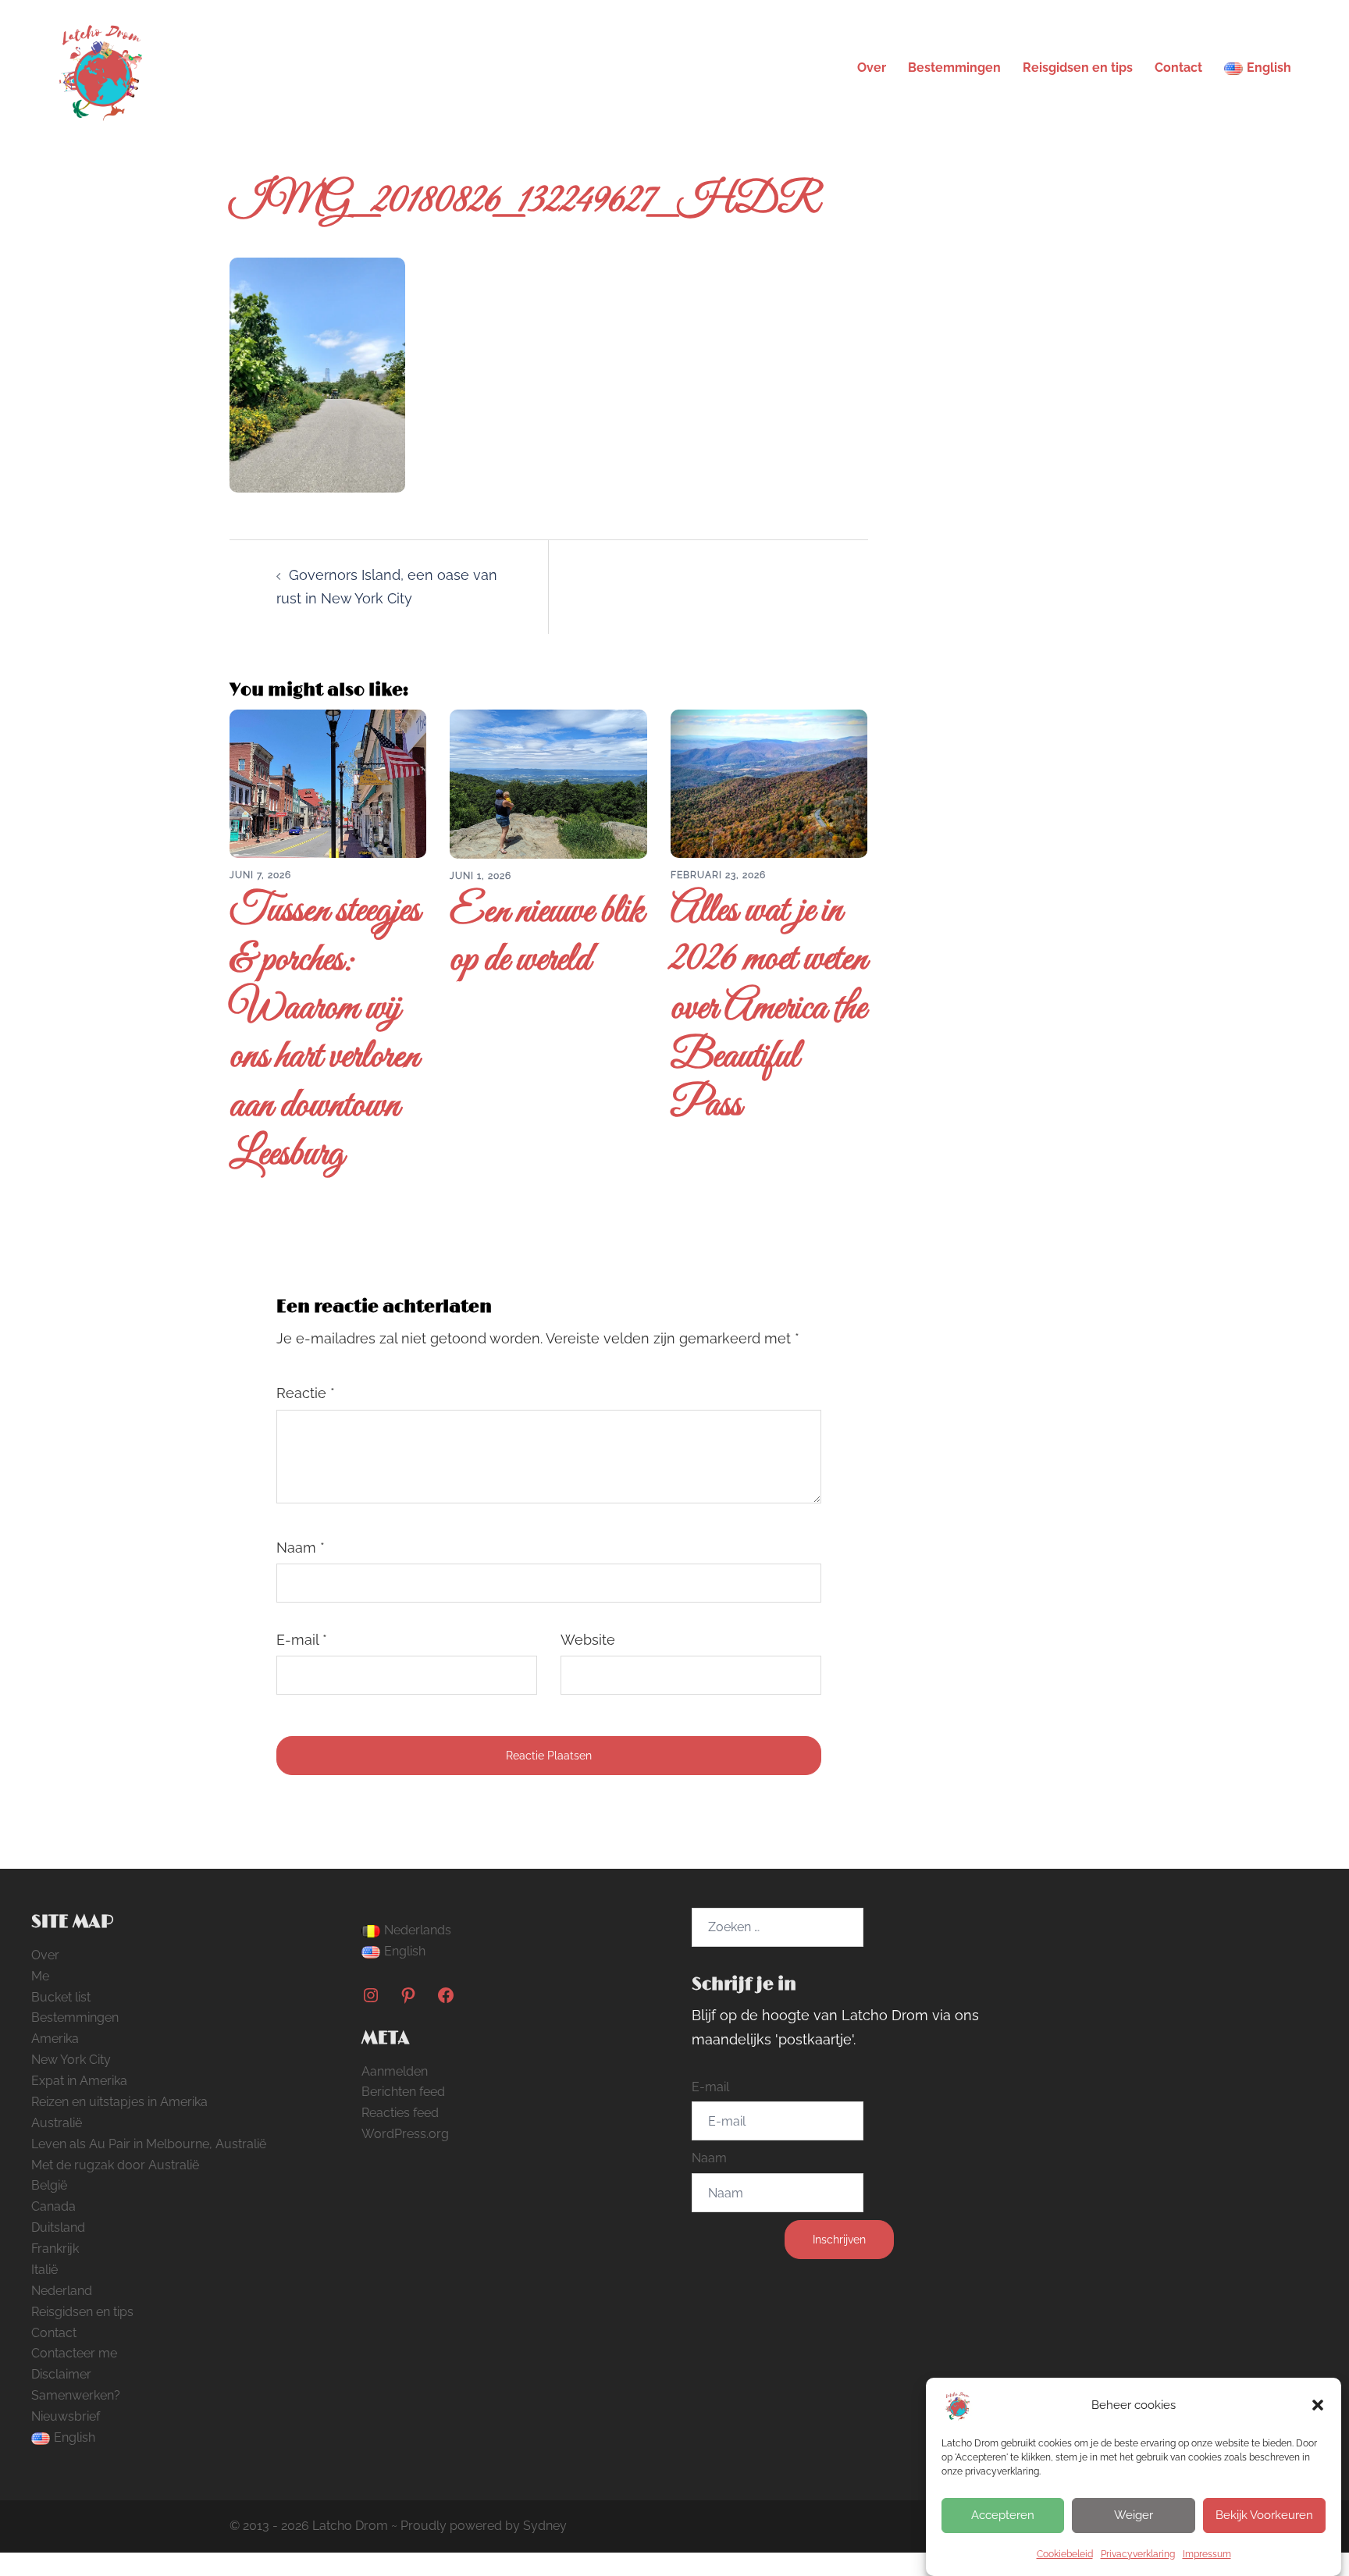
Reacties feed (400, 2113)
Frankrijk (55, 2249)
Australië (57, 2123)
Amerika (55, 2039)
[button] (1318, 2405)
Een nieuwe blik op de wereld (547, 936)
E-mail (302, 1640)
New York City (71, 2060)
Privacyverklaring (1138, 2554)
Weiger (1134, 2515)
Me (40, 1976)
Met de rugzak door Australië (115, 2165)
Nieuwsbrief (66, 2416)
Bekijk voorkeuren (1264, 2515)
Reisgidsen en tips (1078, 68)
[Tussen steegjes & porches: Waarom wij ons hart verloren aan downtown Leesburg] (328, 783)
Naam (301, 1548)
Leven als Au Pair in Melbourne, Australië (149, 2144)
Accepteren (1003, 2515)
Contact (1178, 68)
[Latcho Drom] (100, 67)
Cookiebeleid (1065, 2554)
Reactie (306, 1393)
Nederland (62, 2291)
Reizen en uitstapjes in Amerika (119, 2102)
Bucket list (61, 1997)
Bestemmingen (954, 68)
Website (588, 1640)
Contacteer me (74, 2353)
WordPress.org (405, 2134)
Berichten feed (403, 2092)
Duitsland (58, 2227)
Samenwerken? (76, 2395)
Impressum (1207, 2554)
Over (872, 68)
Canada (53, 2206)
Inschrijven (839, 2240)
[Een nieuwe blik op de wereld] (548, 783)
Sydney (545, 2526)
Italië (44, 2270)
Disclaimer (61, 2374)
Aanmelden (395, 2071)
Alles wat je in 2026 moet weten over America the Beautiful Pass (769, 1009)
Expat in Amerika (79, 2081)
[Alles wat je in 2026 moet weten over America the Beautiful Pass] (769, 783)
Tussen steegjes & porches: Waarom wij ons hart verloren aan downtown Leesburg (325, 1033)
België (49, 2185)
